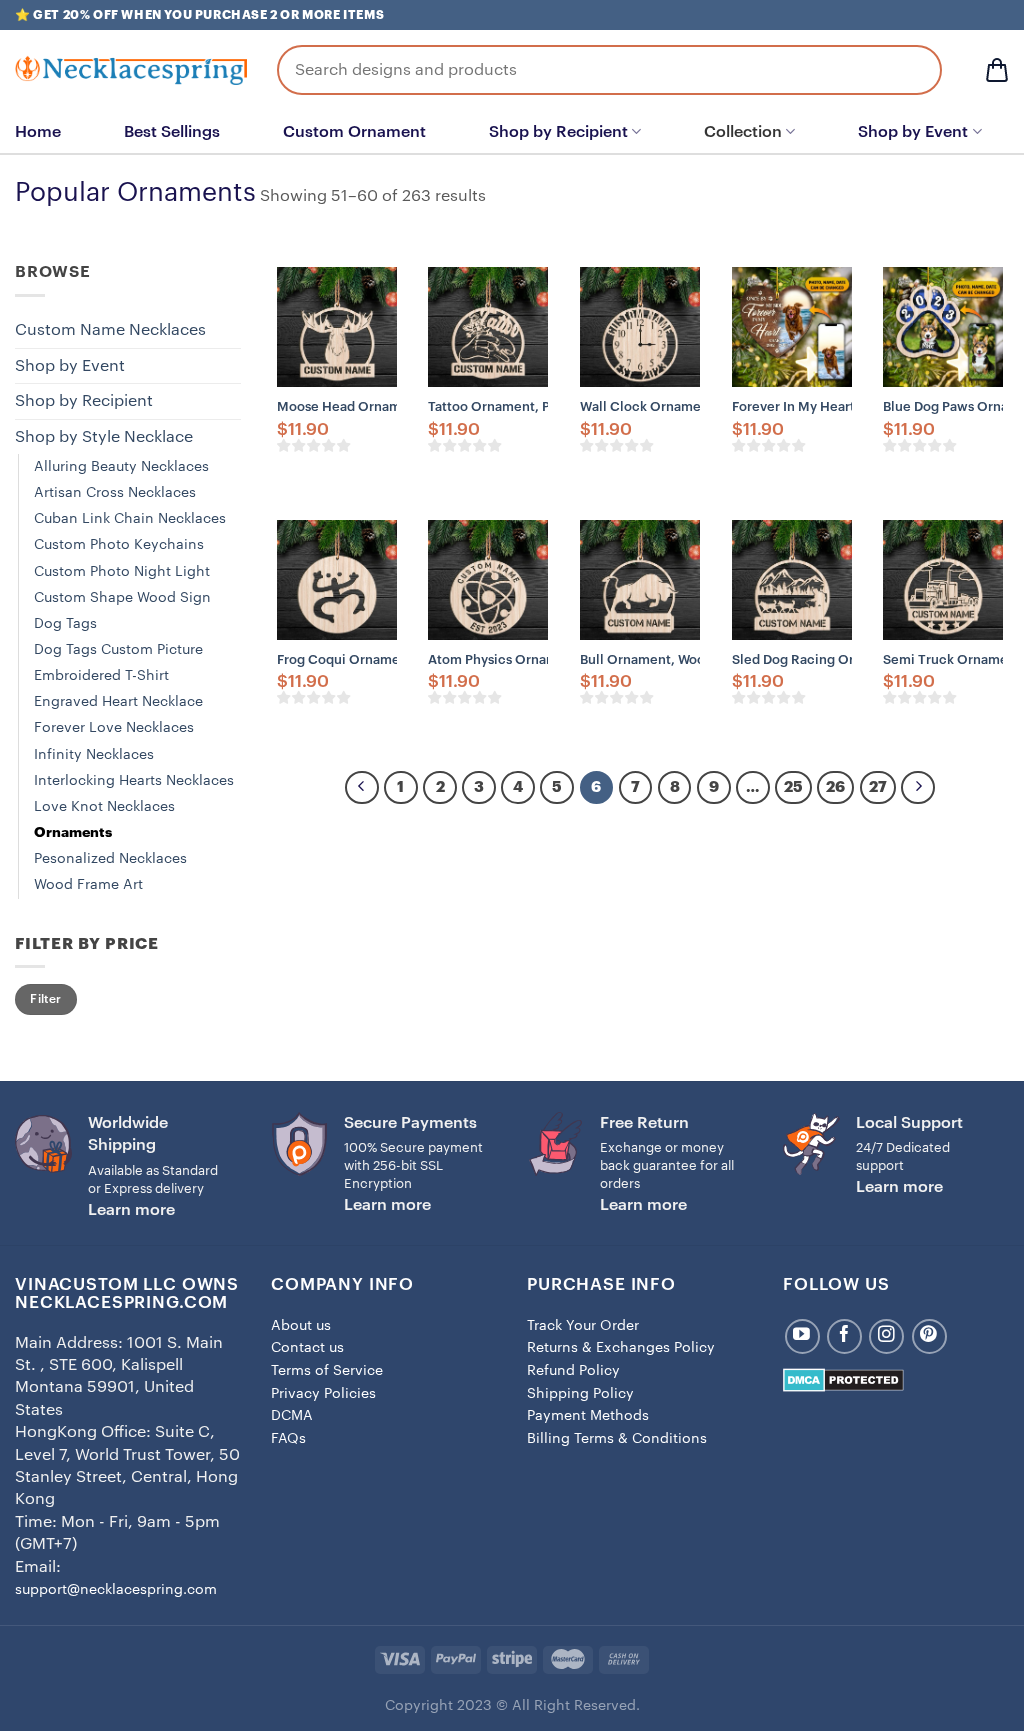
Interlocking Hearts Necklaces (134, 780)
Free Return (644, 1123)
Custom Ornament (354, 132)
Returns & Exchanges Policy (621, 1348)
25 (793, 787)
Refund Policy (573, 1371)
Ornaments (73, 832)
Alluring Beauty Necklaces (121, 466)
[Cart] (997, 70)
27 (878, 787)
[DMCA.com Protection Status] (843, 1379)
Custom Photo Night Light (122, 571)
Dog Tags (65, 623)
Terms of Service (327, 1371)
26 (835, 787)
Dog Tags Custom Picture (118, 649)
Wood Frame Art (88, 884)
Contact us (307, 1348)
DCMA (292, 1416)
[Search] (912, 70)
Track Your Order (583, 1326)
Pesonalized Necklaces (110, 858)
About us (301, 1326)
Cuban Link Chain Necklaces (130, 518)
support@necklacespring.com (116, 1590)
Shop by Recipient (558, 132)
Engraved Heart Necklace (118, 701)
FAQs (288, 1439)
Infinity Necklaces (94, 754)
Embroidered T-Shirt (101, 675)
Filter (45, 999)
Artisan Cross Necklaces (115, 492)
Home (38, 132)
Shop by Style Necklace (104, 437)
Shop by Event (913, 132)
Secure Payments (410, 1123)
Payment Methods (588, 1416)
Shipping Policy (580, 1394)
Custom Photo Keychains (119, 544)
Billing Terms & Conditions (617, 1439)
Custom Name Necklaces (110, 330)
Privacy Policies (323, 1394)
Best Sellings (172, 132)
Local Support (909, 1123)
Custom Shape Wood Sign (122, 597)
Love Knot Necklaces (104, 806)
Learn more (131, 1210)
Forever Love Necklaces (114, 727)
